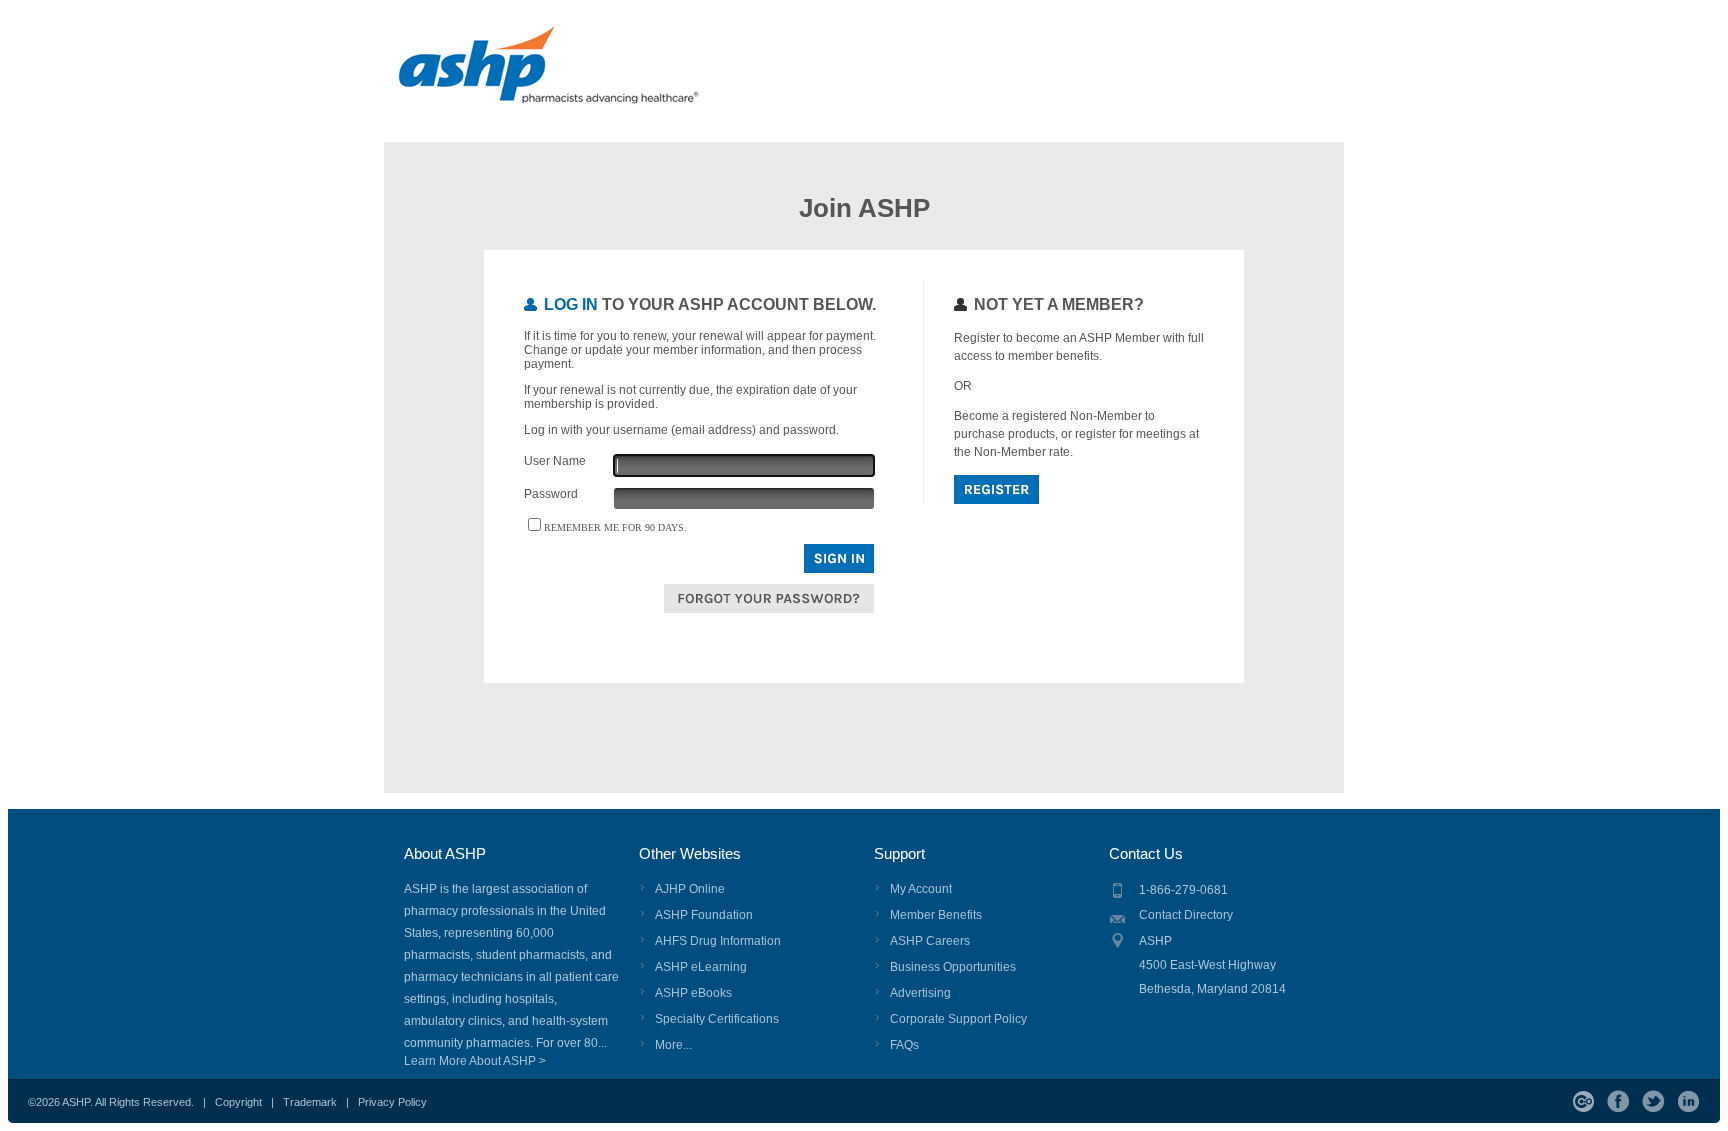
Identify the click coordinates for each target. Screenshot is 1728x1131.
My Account (921, 889)
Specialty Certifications (717, 1019)
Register (996, 489)
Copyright (238, 1102)
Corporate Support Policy (958, 1019)
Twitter (1653, 1101)
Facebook (1618, 1101)
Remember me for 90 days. (615, 527)
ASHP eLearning (701, 967)
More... (673, 1045)
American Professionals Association (585, 75)
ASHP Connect (1583, 1101)
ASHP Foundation (704, 915)
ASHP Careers (930, 941)
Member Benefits (936, 915)
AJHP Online (690, 889)
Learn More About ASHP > (475, 1061)
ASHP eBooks (693, 993)
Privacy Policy (392, 1102)
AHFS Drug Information (718, 941)
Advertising (920, 993)
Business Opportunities (953, 967)
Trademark (310, 1102)
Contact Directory (1186, 915)
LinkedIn (1688, 1101)
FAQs (904, 1045)
